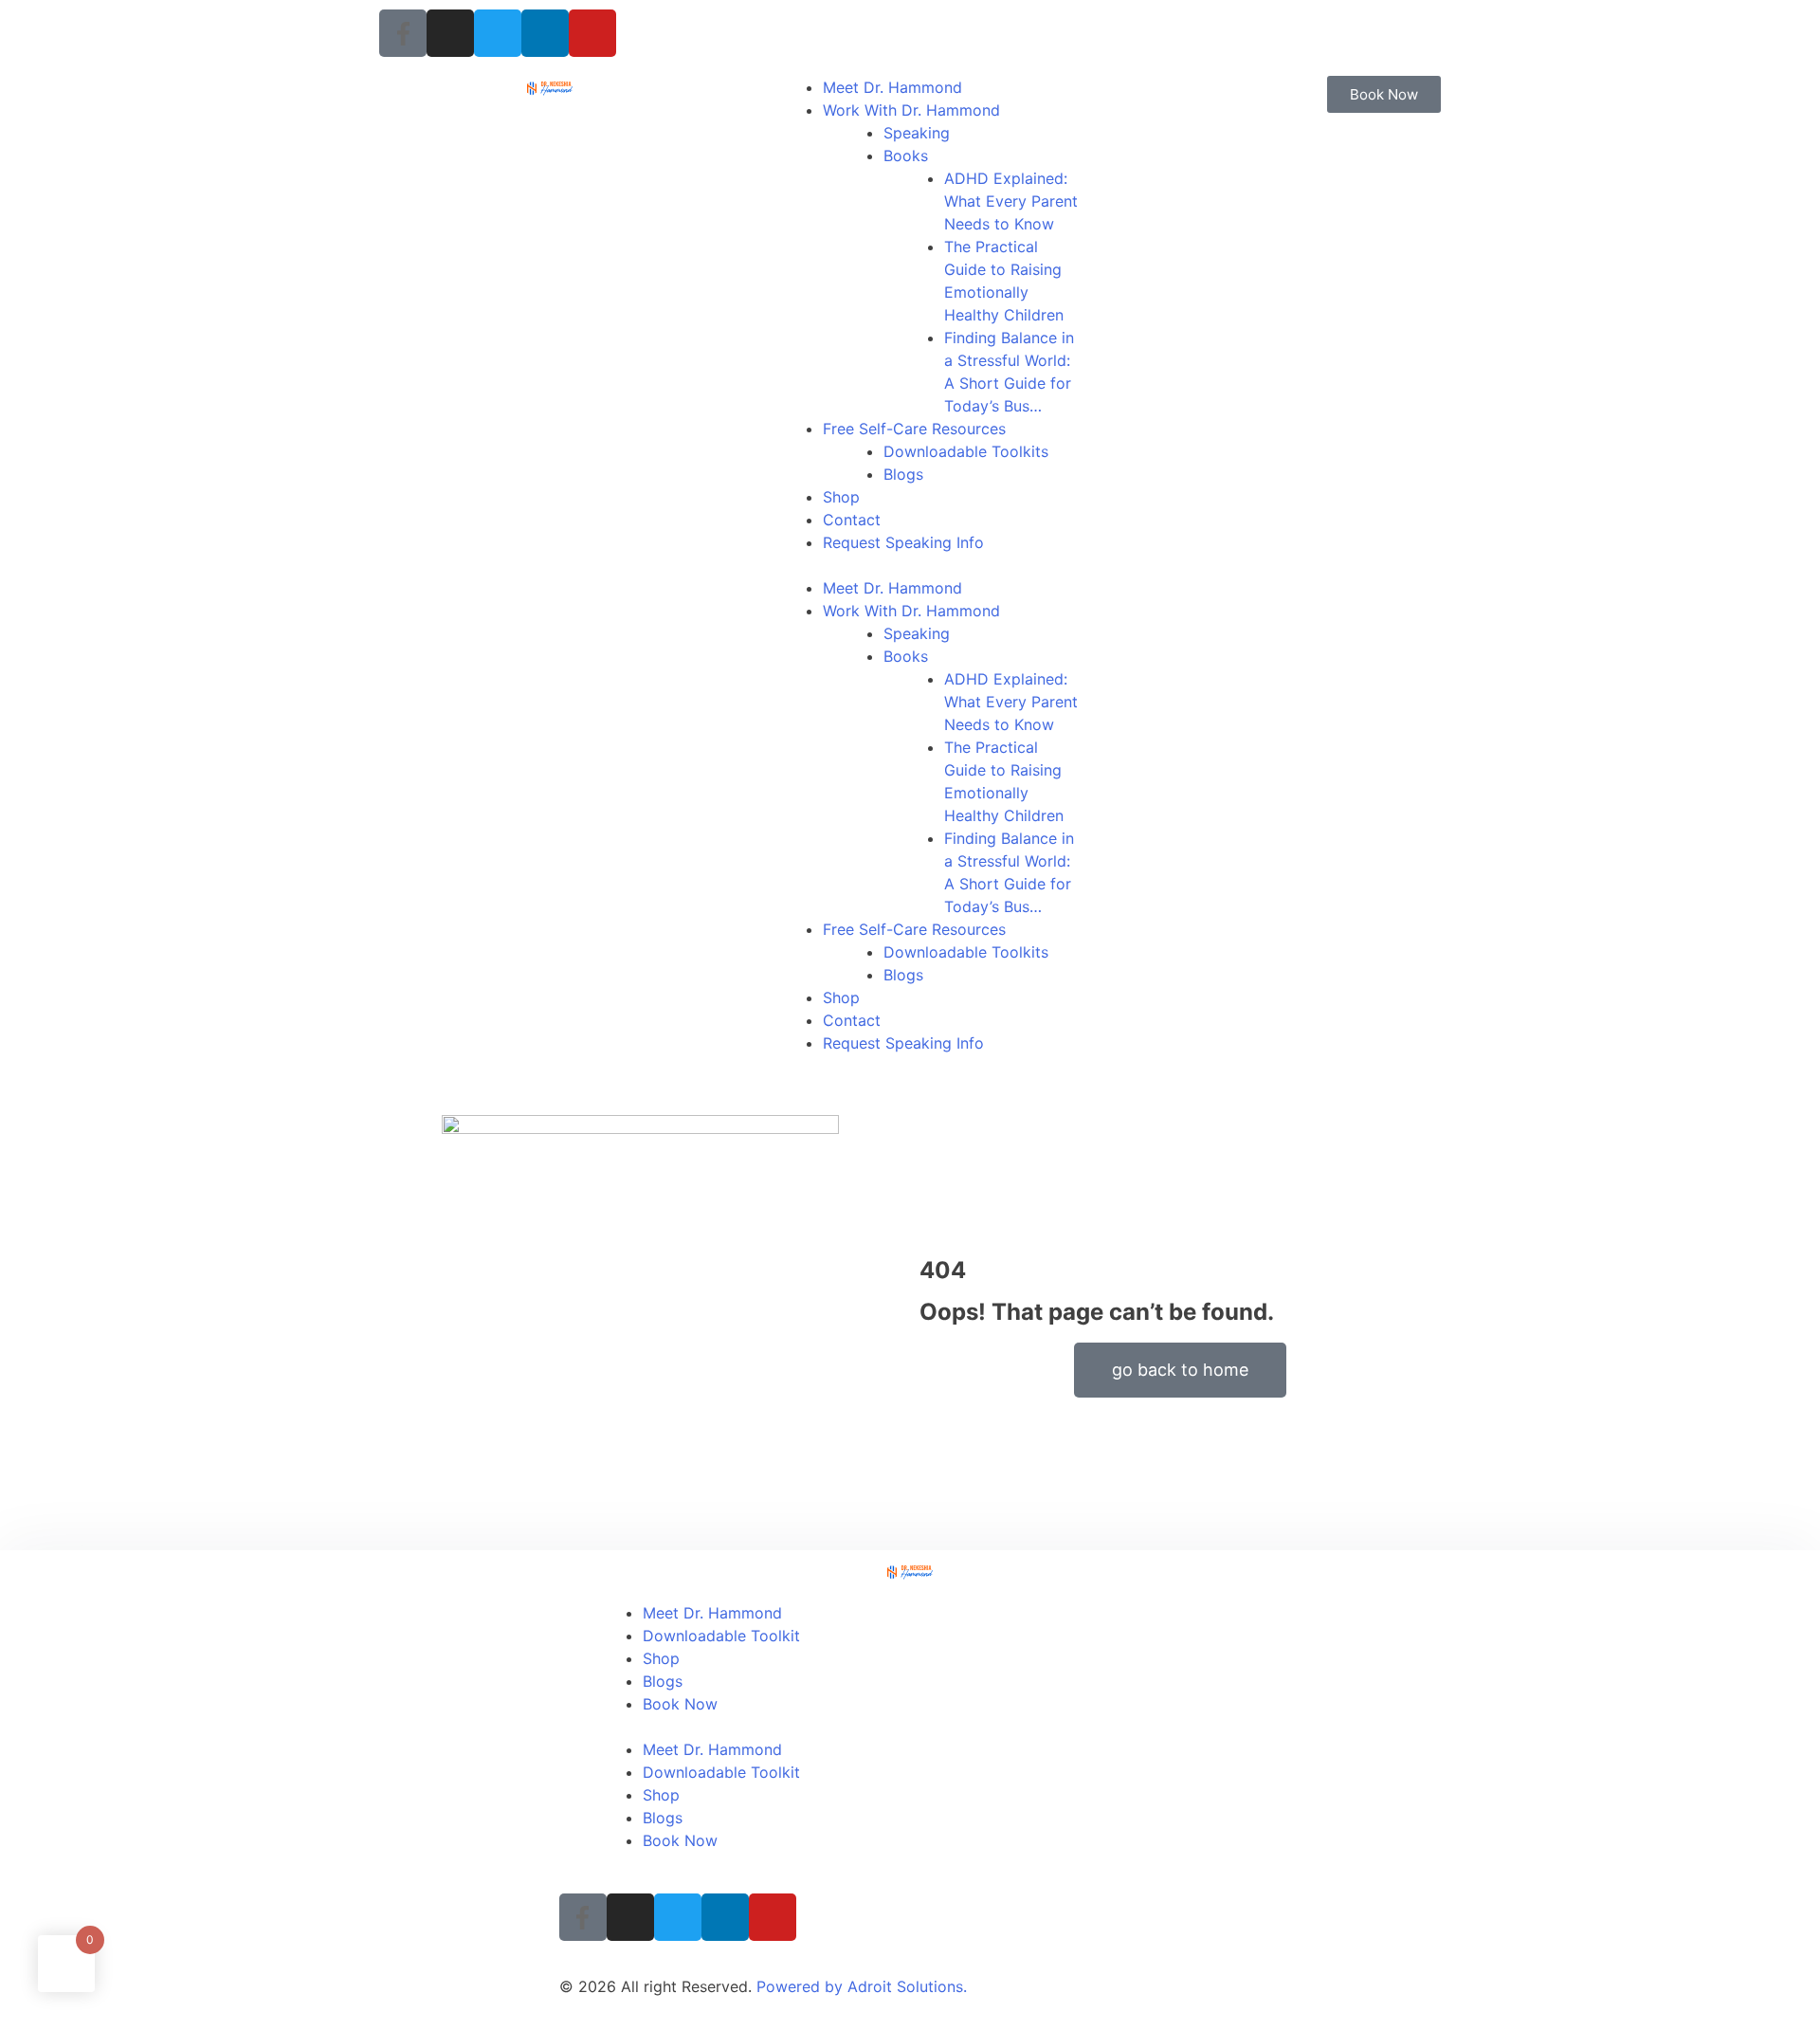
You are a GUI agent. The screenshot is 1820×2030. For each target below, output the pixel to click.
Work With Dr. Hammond (911, 110)
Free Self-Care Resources (914, 429)
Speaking (917, 133)
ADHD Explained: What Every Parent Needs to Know (1011, 201)
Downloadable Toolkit (721, 1636)
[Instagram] (450, 33)
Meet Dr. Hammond (892, 87)
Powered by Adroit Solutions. (862, 1986)
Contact (852, 520)
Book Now (680, 1704)
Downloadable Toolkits (966, 451)
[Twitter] (498, 33)
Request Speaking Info (903, 542)
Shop (841, 497)
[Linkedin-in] (545, 33)
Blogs (903, 474)
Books (906, 155)
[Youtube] (592, 33)
